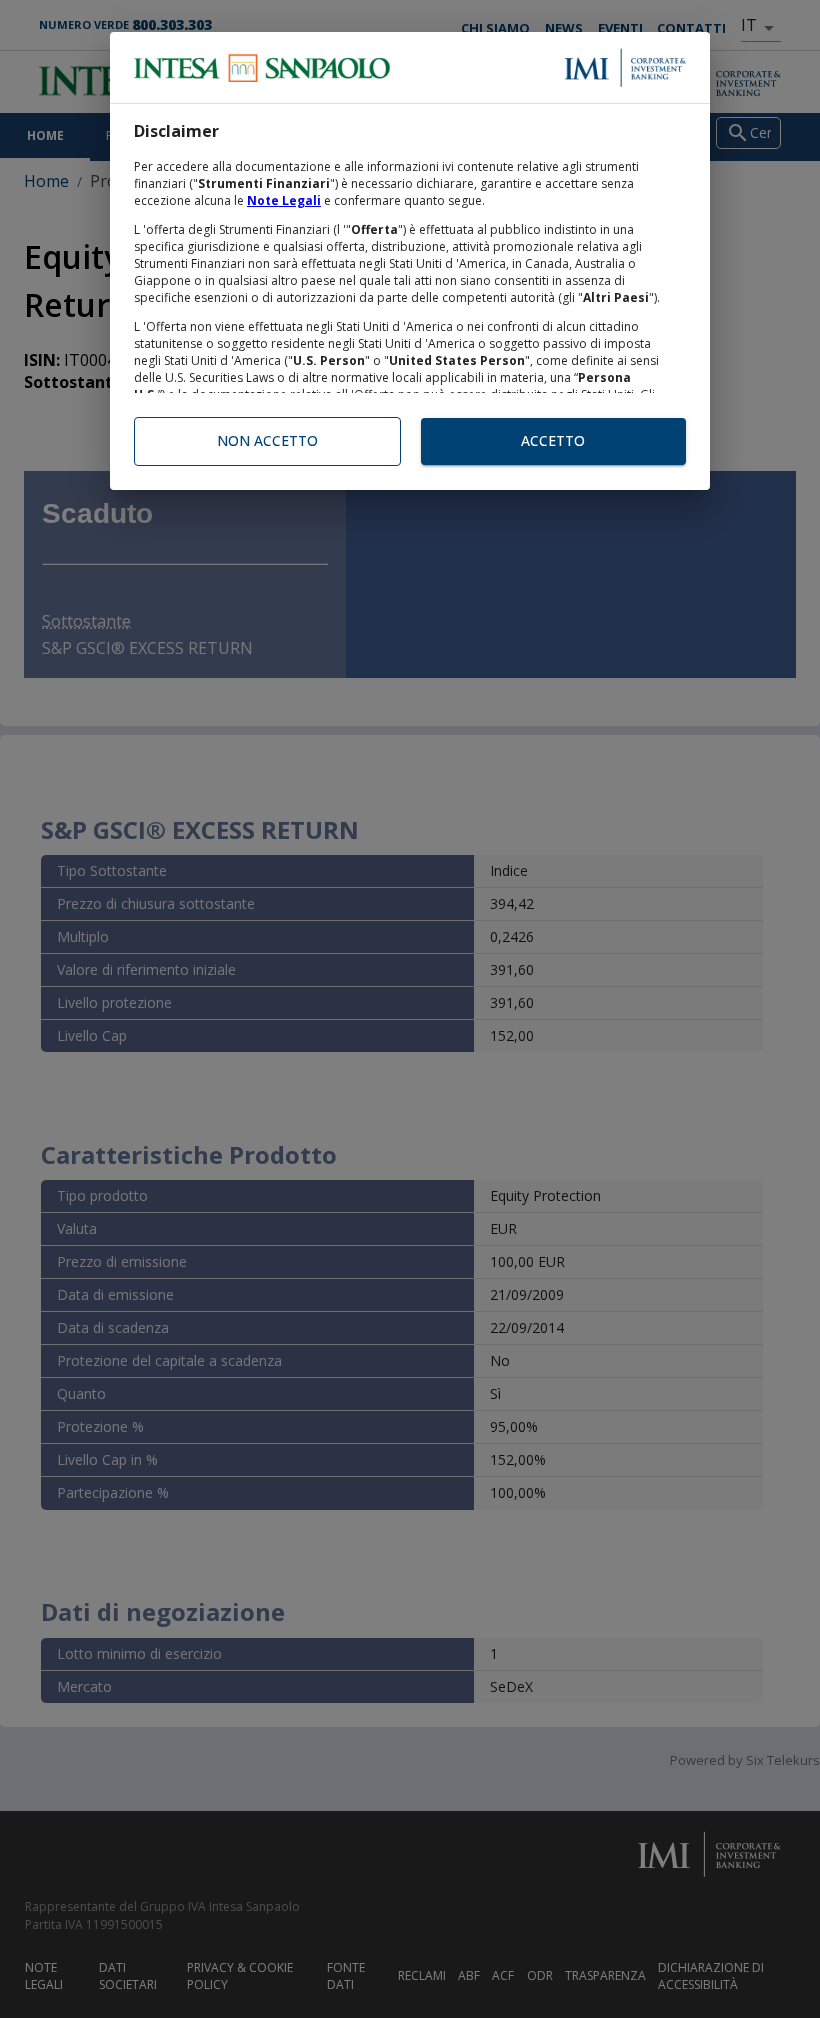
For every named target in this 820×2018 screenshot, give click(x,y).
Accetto (553, 440)
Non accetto (267, 440)
